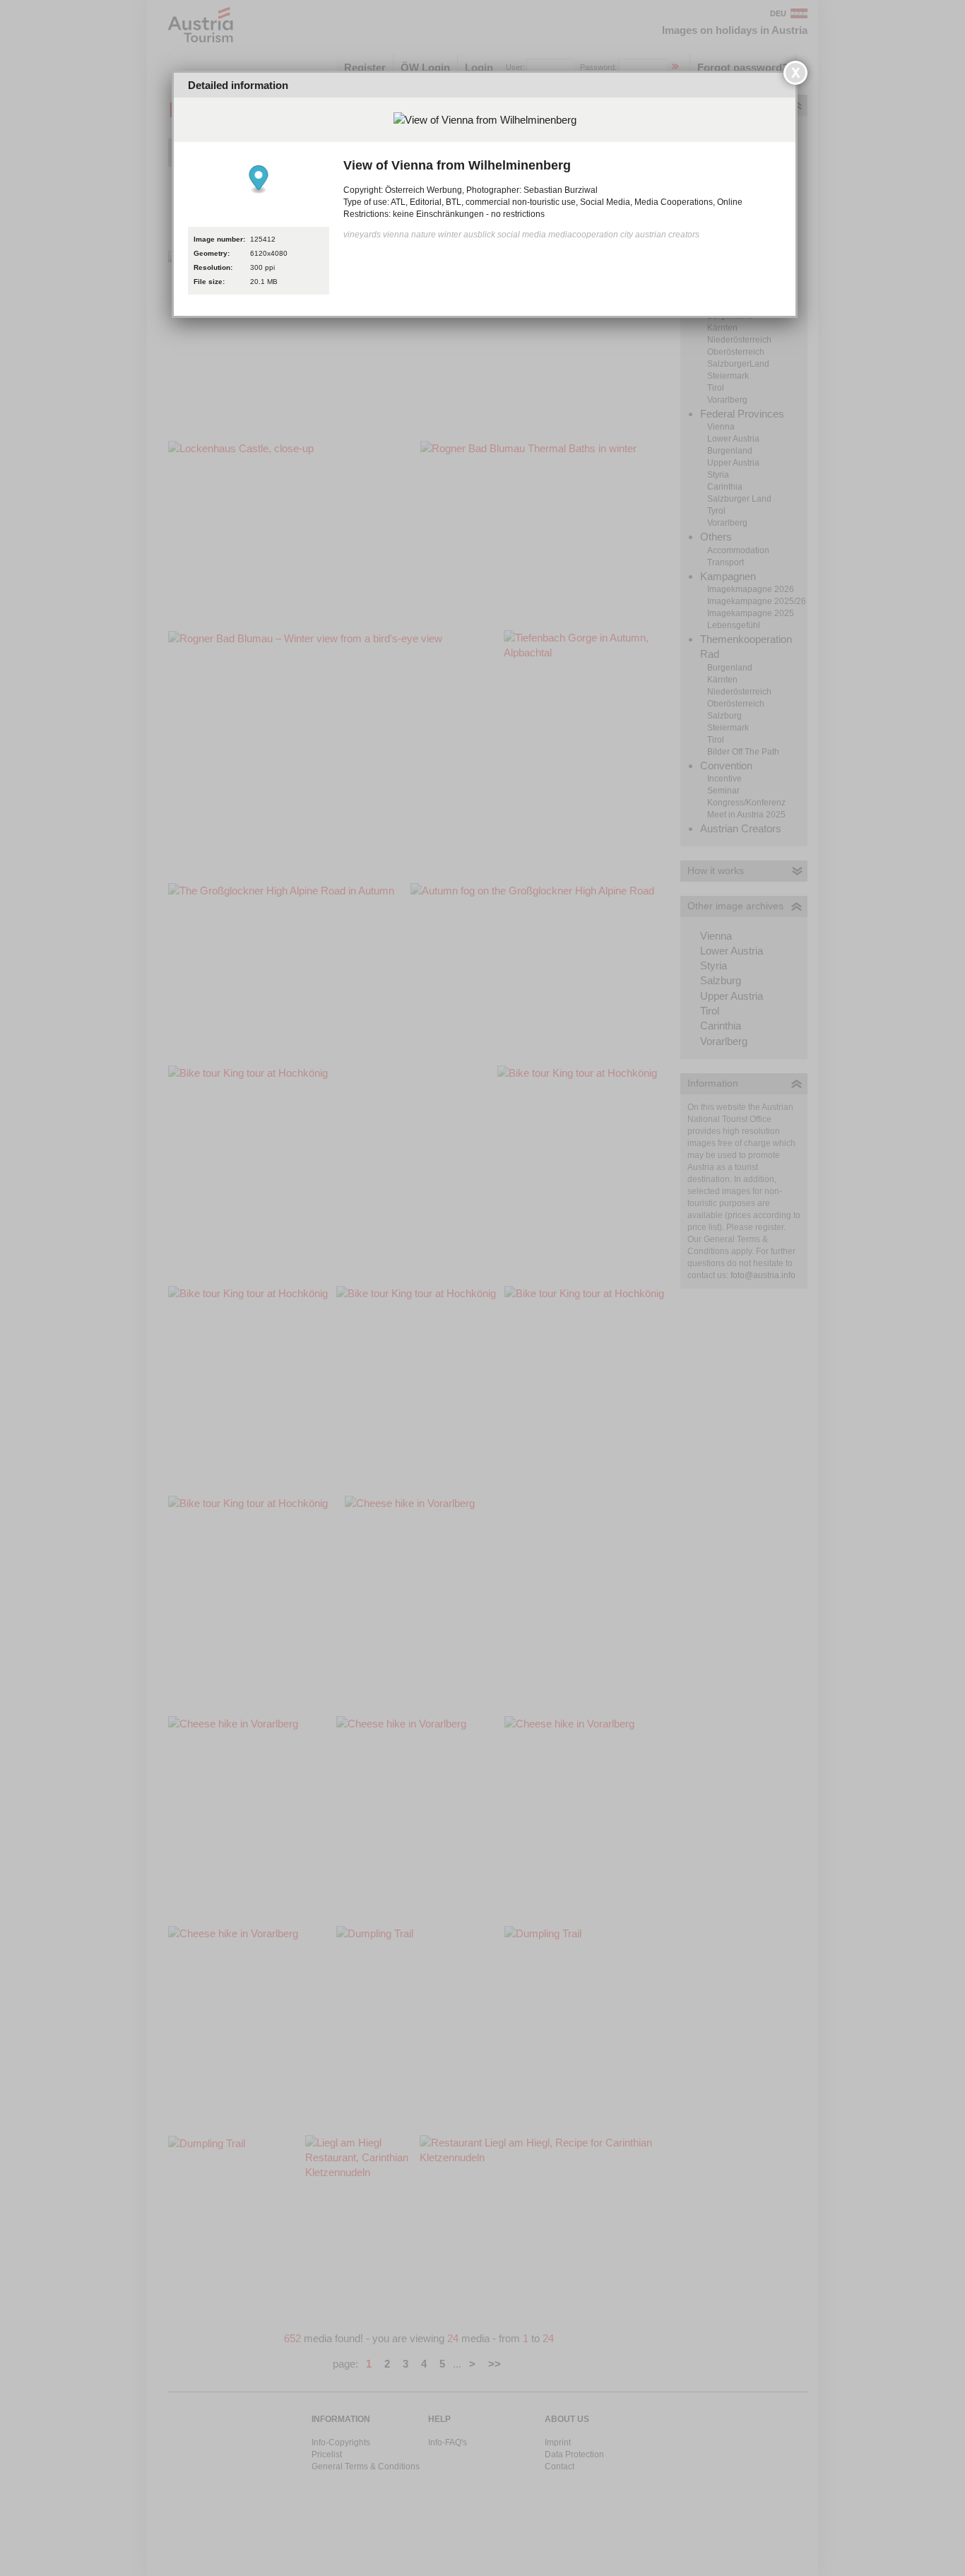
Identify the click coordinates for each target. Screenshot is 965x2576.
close (795, 73)
